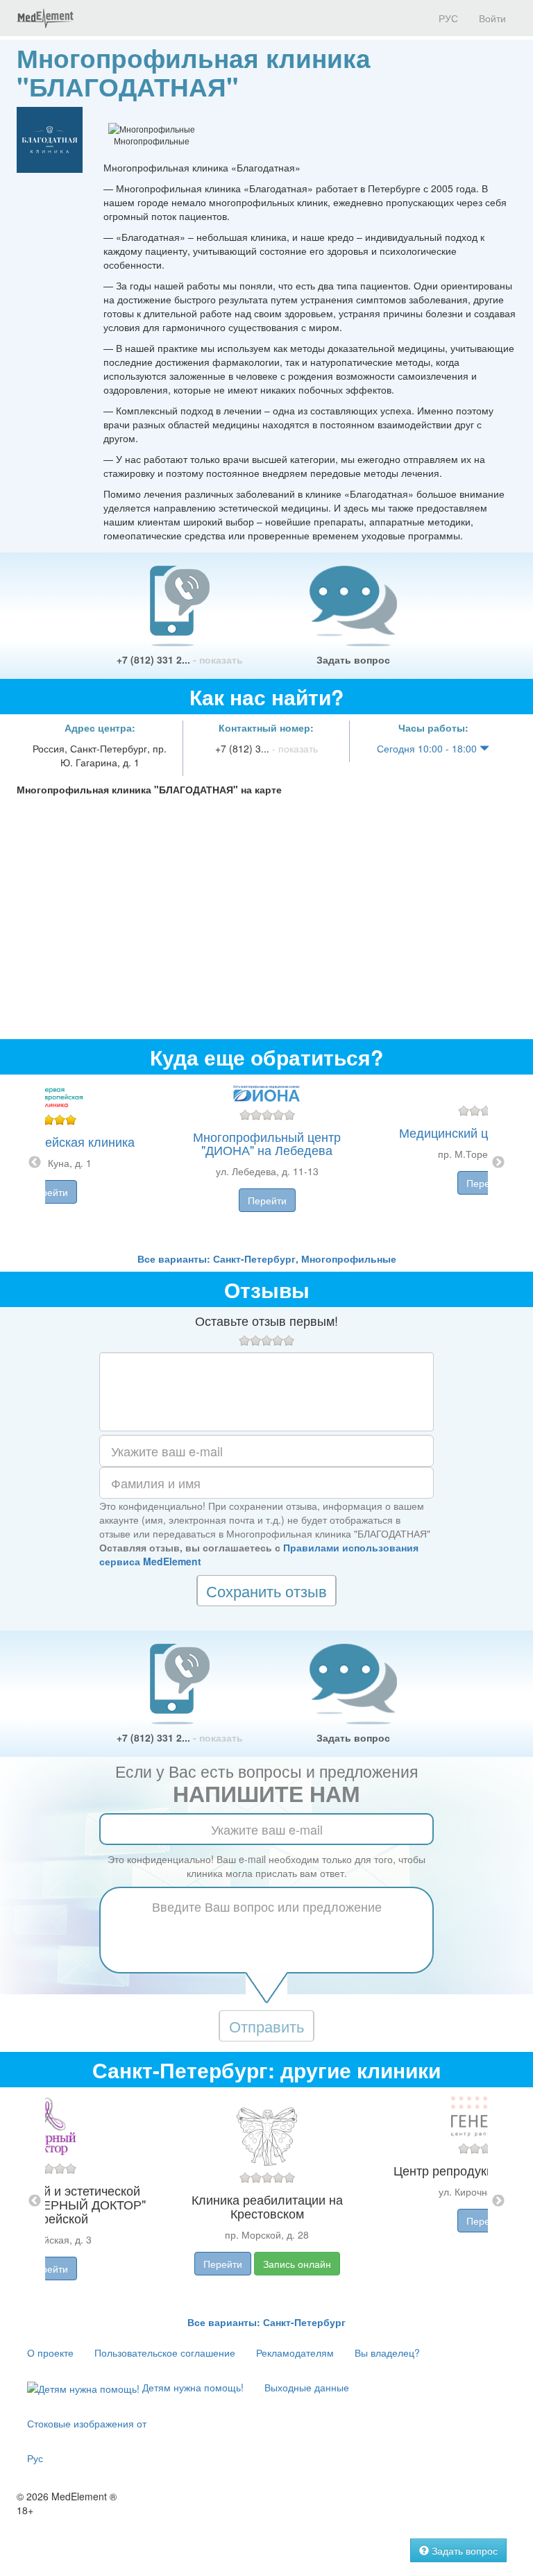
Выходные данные (307, 2387)
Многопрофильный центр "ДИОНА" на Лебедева (267, 1143)
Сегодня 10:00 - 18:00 (428, 748)
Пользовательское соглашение (165, 2352)
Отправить (266, 2026)
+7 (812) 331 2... (180, 659)
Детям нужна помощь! (192, 2387)
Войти (492, 18)
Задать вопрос (353, 659)
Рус (35, 2458)
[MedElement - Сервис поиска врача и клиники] (45, 18)
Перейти (49, 1192)
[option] (267, 1163)
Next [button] (498, 1163)
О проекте (50, 2352)
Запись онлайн (297, 2264)
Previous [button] (35, 1163)
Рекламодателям (295, 2352)
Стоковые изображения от (87, 2423)
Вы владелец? (387, 2352)
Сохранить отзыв (266, 1591)
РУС (447, 18)
